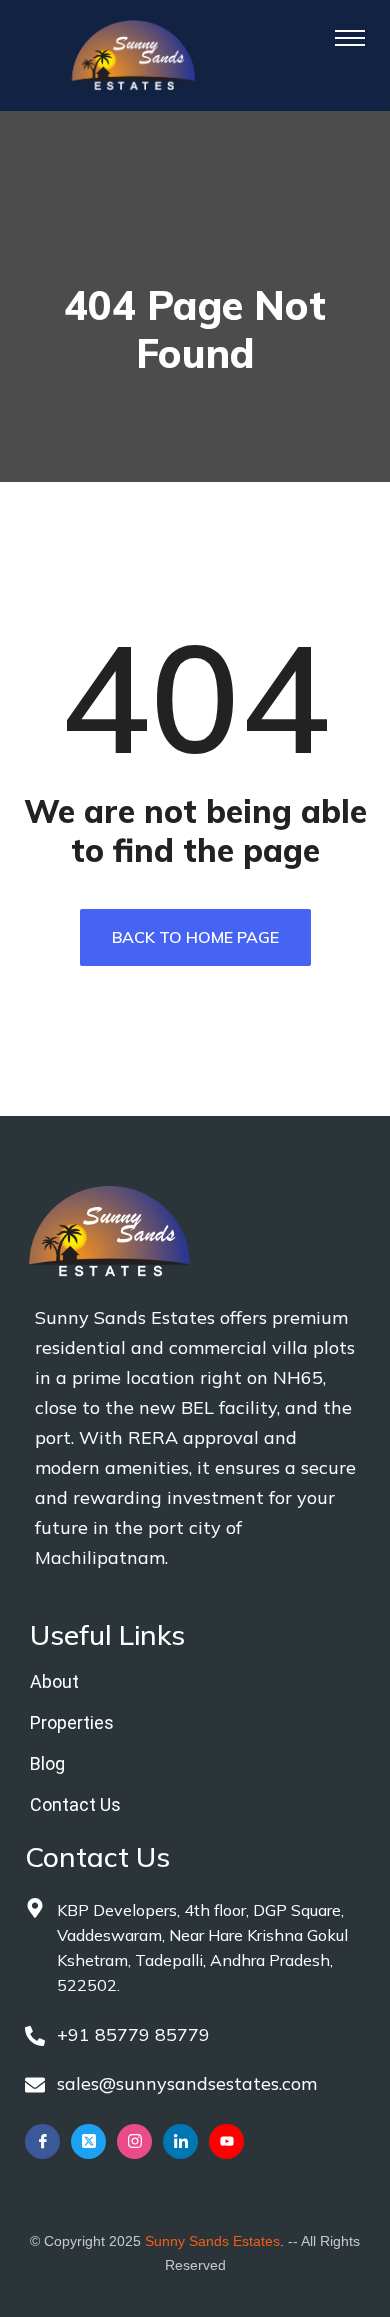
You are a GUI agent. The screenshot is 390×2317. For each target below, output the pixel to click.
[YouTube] (226, 2141)
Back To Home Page (195, 937)
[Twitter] (88, 2141)
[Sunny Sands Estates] (133, 53)
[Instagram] (134, 2141)
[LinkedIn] (180, 2141)
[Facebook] (42, 2141)
